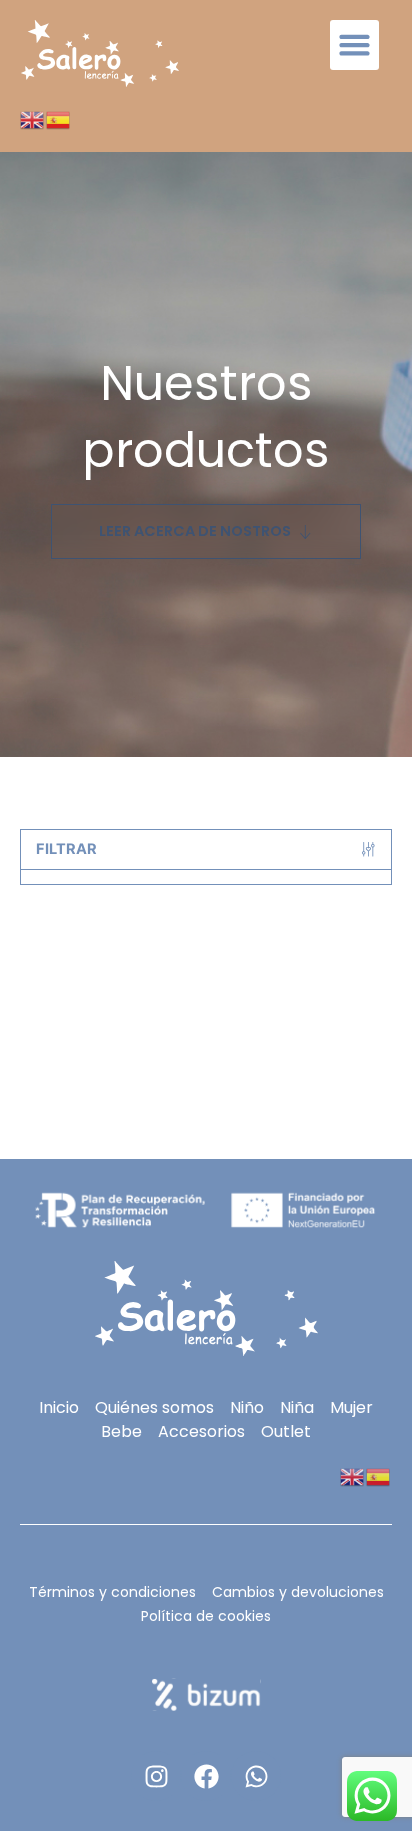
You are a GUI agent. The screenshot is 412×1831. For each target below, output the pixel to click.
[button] (355, 45)
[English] (33, 119)
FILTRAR (66, 849)
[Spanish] (59, 119)
